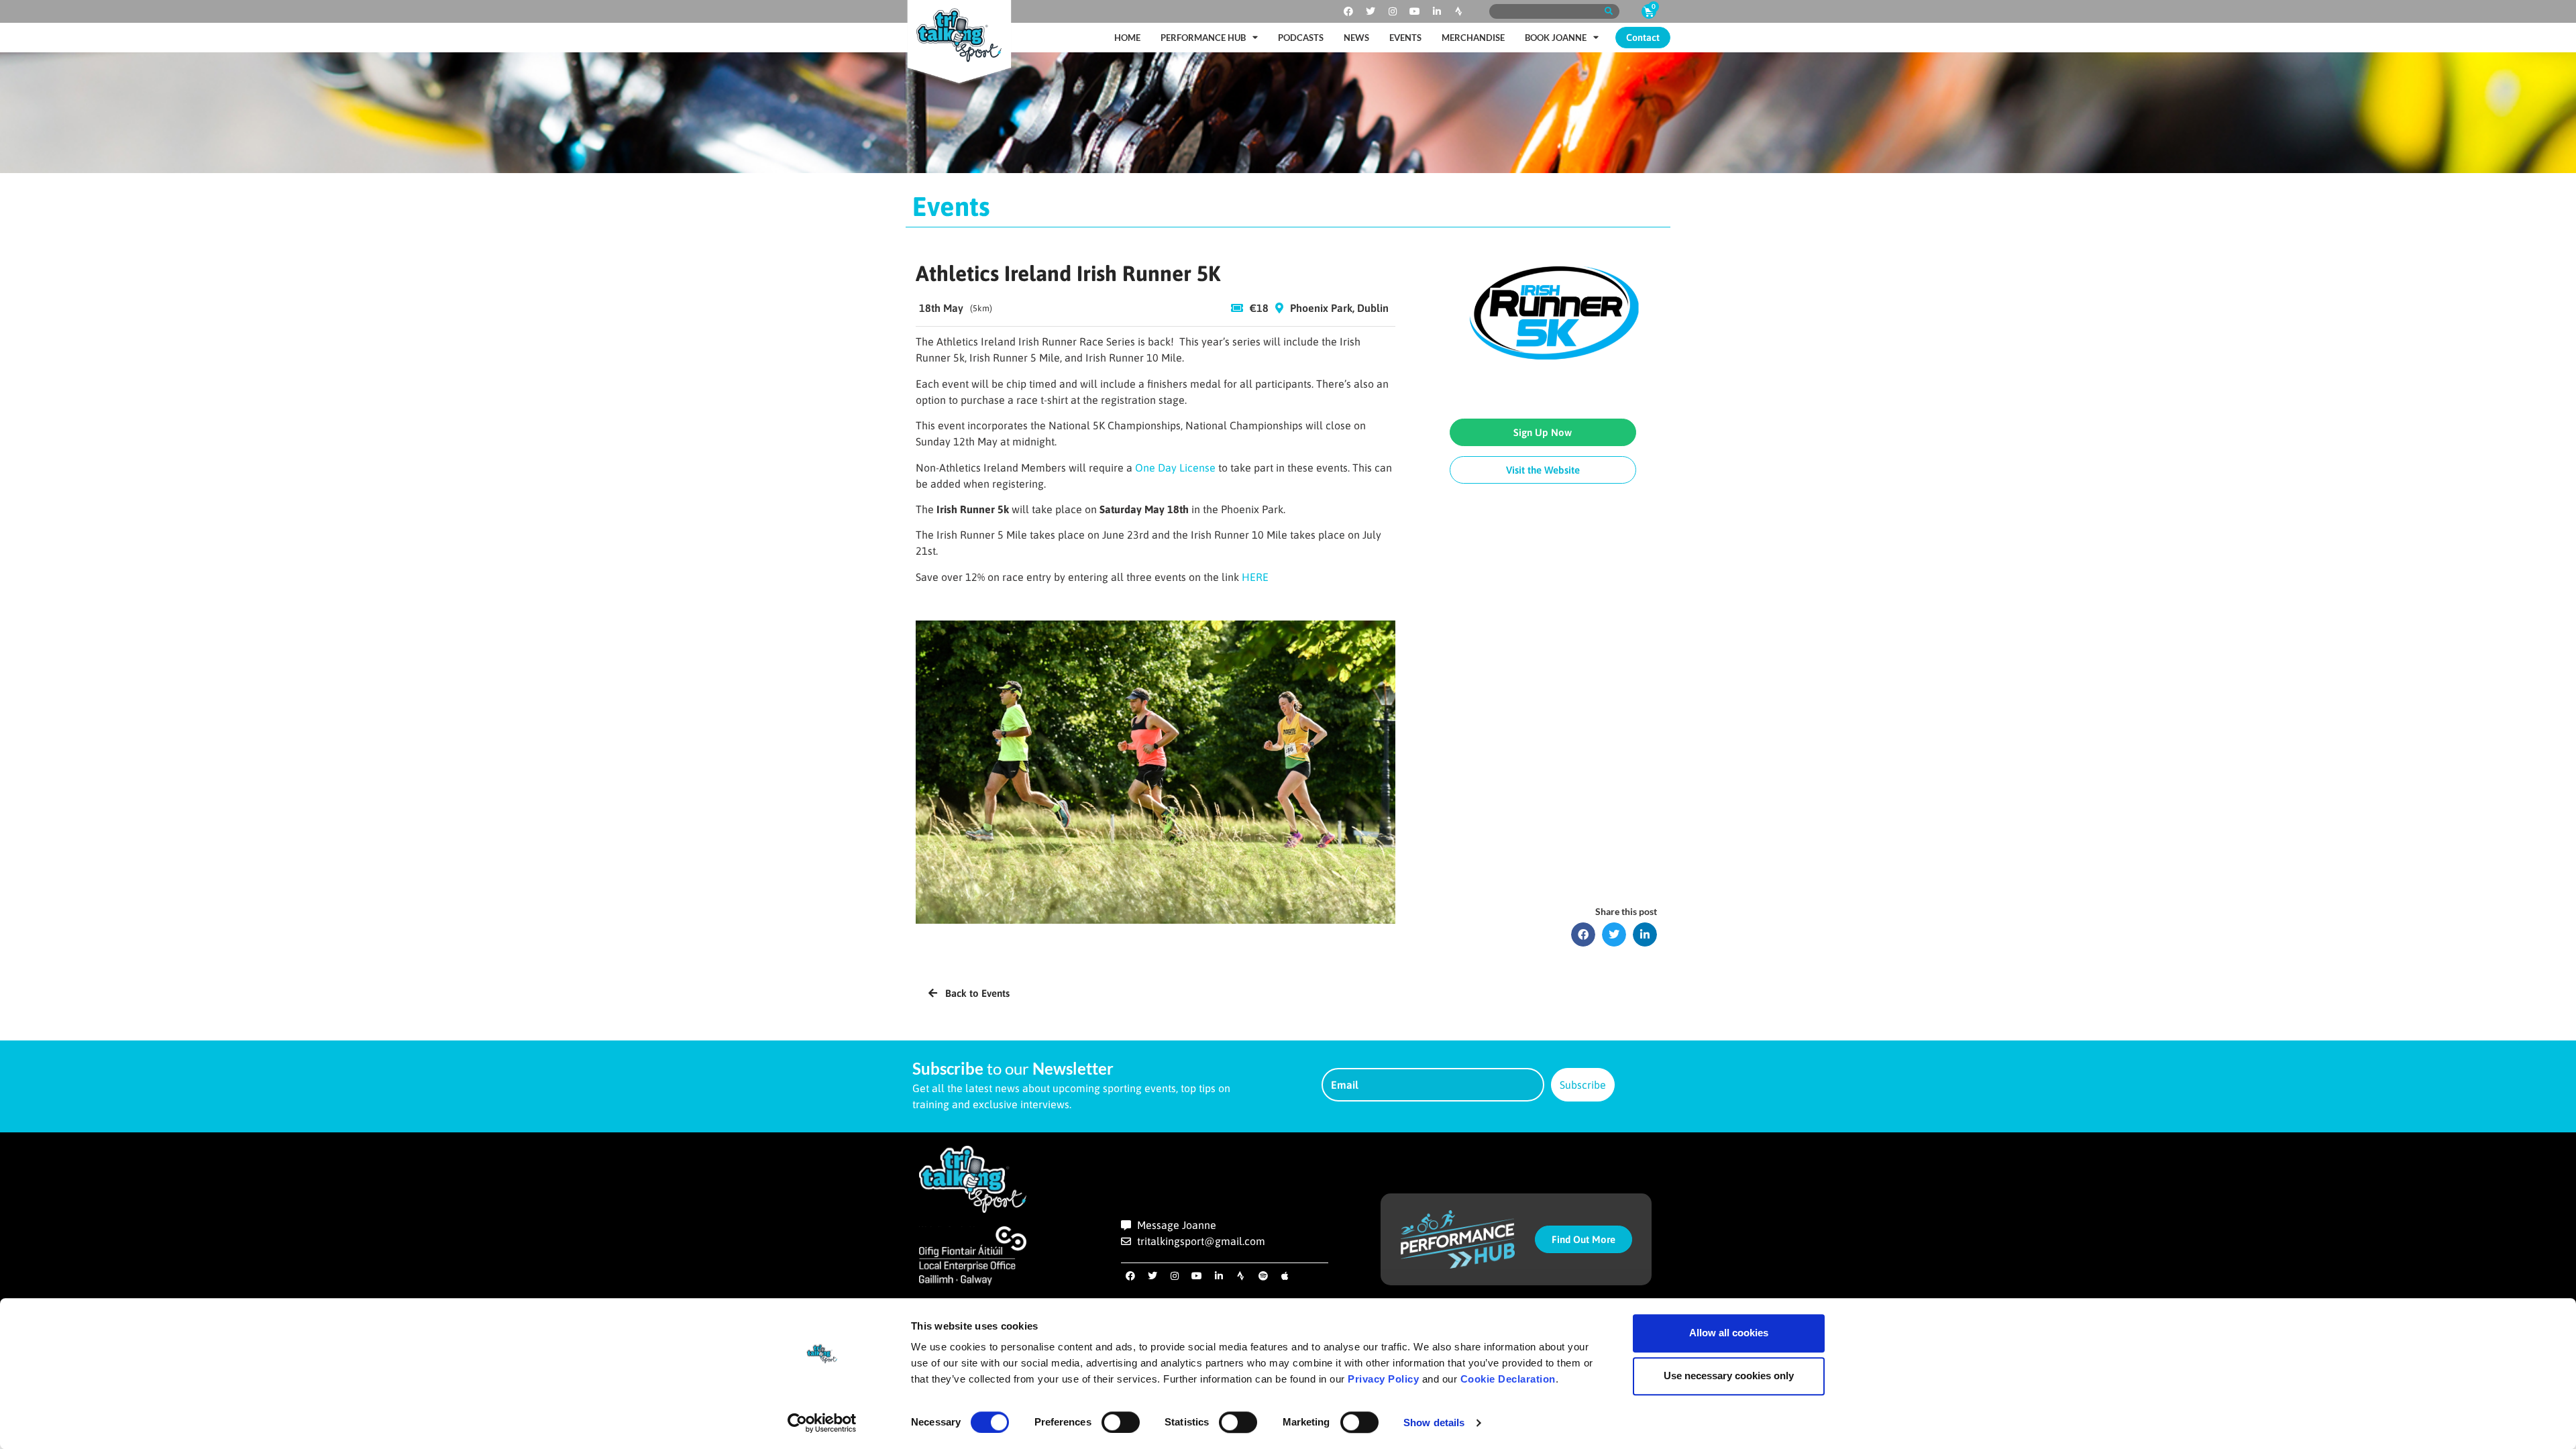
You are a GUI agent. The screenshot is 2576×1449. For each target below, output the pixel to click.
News (1356, 38)
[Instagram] (1393, 11)
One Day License (1177, 468)
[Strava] (1459, 11)
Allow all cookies (1729, 1333)
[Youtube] (1415, 11)
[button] (1583, 934)
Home (1127, 38)
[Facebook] (1348, 11)
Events (1405, 38)
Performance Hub (1203, 38)
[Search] (1608, 11)
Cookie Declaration (1508, 1379)
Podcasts (1301, 38)
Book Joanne (1556, 38)
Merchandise (1473, 38)
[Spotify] (1263, 1276)
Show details (1434, 1423)
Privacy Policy (1383, 1379)
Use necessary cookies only (1729, 1376)
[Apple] (1285, 1276)
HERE (1255, 577)
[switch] (1121, 1422)
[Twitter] (1371, 11)
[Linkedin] (1437, 11)
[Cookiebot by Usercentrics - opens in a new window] (822, 1423)
